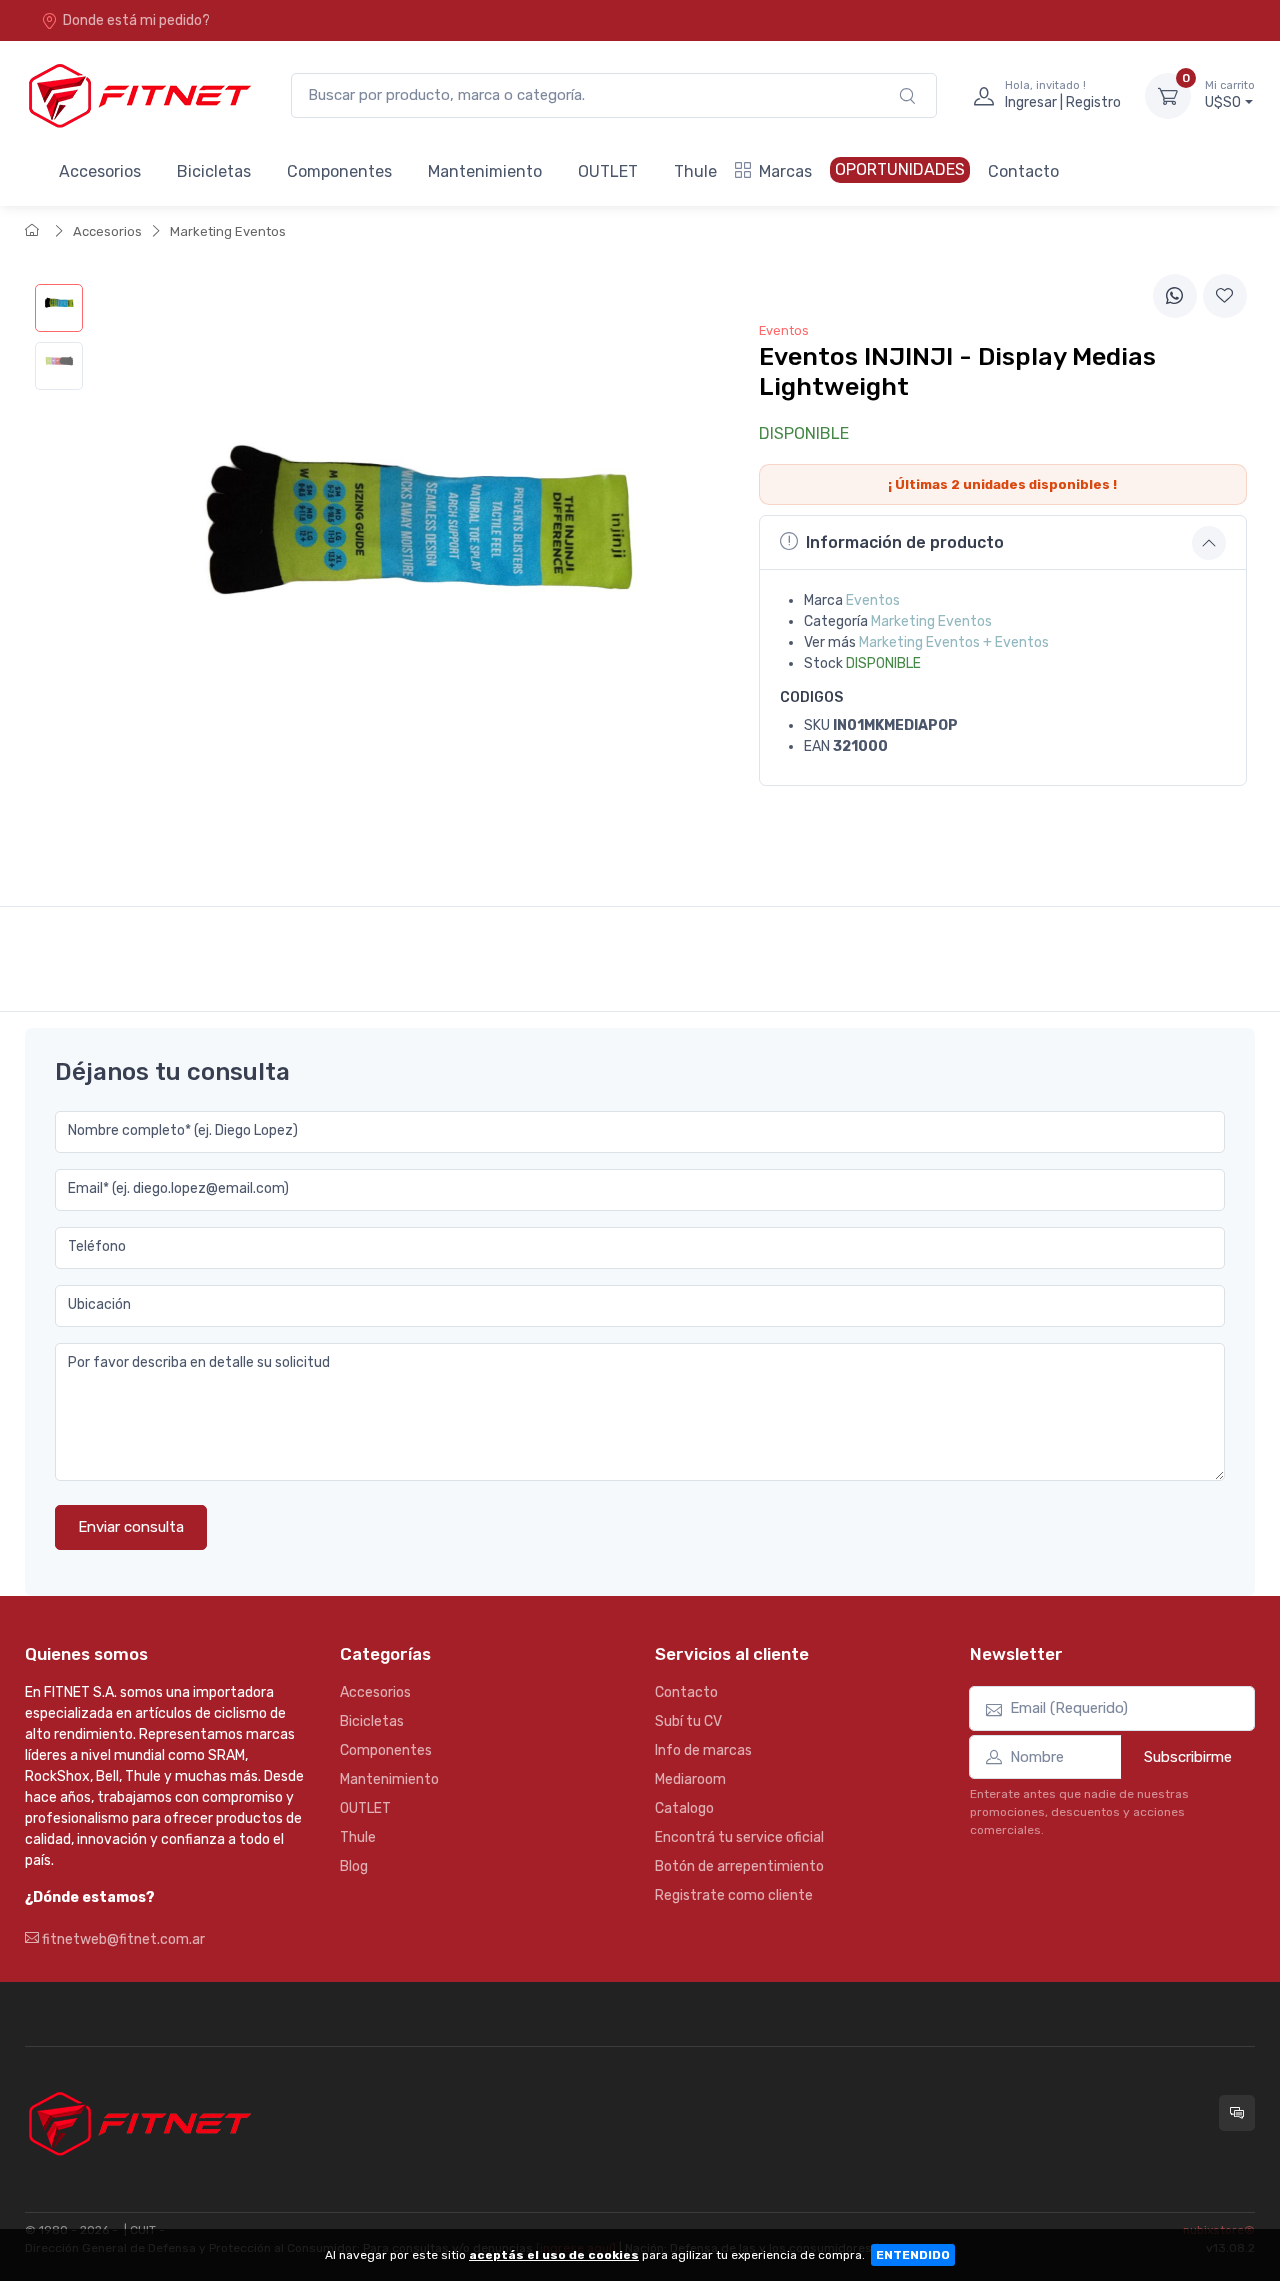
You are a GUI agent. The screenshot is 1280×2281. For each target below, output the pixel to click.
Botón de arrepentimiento (739, 1866)
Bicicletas (214, 171)
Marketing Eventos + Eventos (954, 642)
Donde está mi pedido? (136, 20)
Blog (354, 1866)
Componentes (339, 171)
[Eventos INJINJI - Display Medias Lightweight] (59, 308)
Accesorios (100, 171)
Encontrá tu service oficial (739, 1837)
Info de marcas (703, 1750)
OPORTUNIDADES (900, 169)
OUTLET (608, 171)
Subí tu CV (688, 1721)
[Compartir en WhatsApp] (1175, 296)
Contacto (1023, 171)
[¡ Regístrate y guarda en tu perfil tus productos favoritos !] (1225, 296)
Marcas (785, 171)
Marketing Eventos (228, 231)
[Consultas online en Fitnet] (1237, 2113)
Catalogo (684, 1808)
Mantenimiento (485, 171)
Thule (695, 171)
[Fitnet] (138, 95)
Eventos (873, 600)
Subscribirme (1188, 1757)
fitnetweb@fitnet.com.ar (122, 1939)
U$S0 (1230, 95)
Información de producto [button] (905, 542)
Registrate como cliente (734, 1895)
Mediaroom (690, 1779)
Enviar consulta (131, 1527)
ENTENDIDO (913, 2255)
